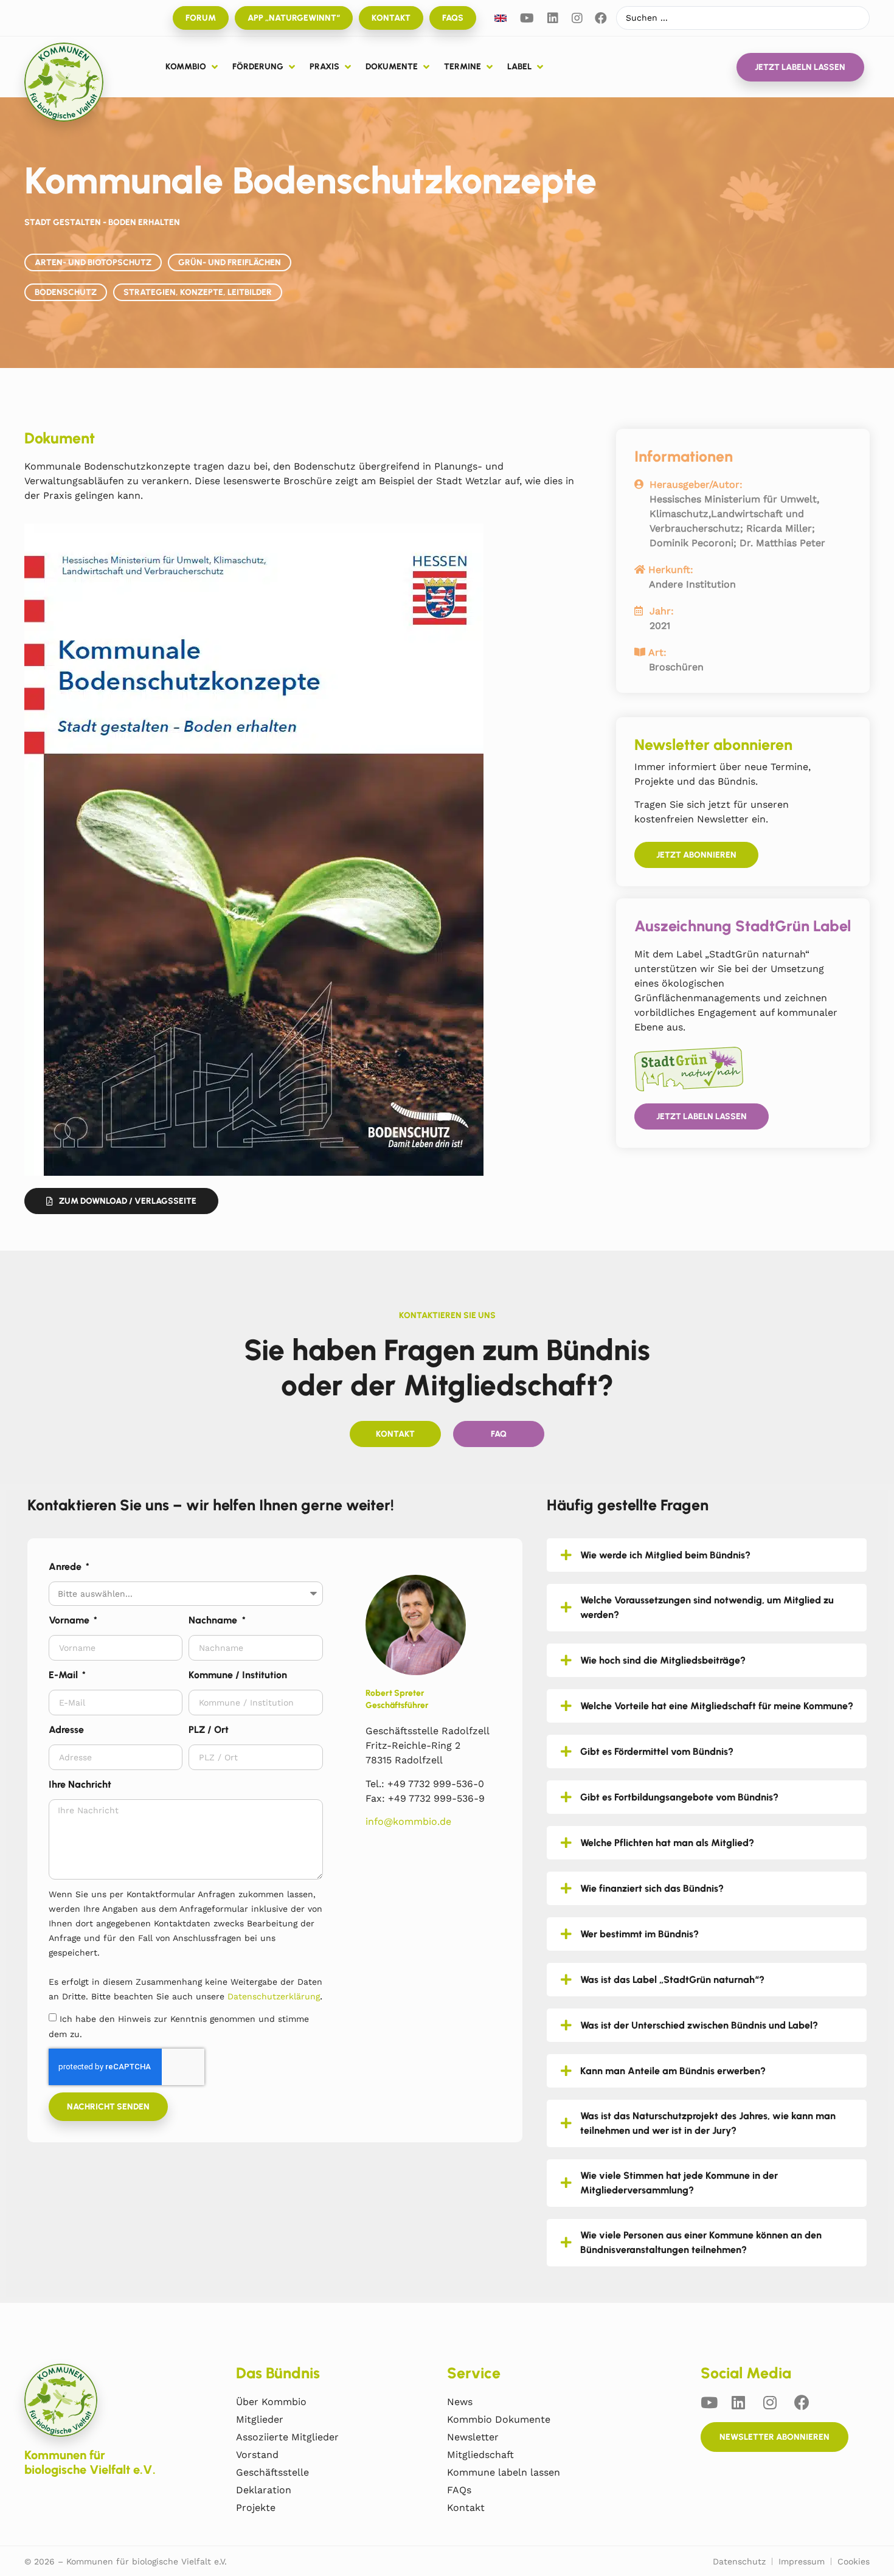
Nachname (214, 1620)
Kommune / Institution (238, 1675)
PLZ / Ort (209, 1730)
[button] (193, 67)
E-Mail (64, 1675)
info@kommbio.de (408, 1821)
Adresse (66, 1730)
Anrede (66, 1567)
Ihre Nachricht (80, 1784)
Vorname (70, 1620)
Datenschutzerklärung (274, 1996)
